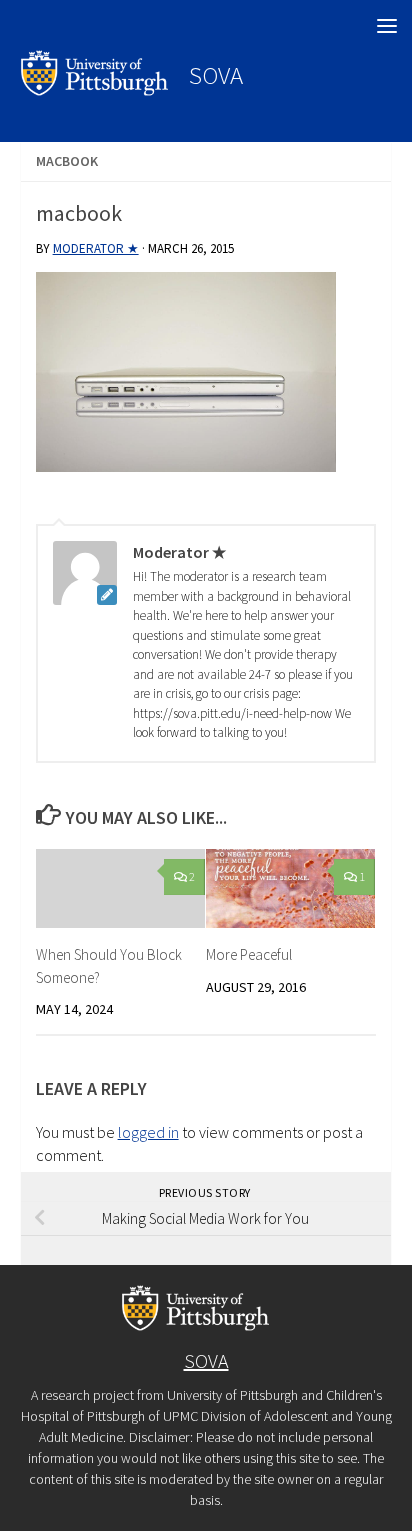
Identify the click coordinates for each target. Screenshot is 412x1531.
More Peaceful (249, 954)
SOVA (216, 75)
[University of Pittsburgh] (95, 90)
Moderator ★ (96, 248)
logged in (148, 1132)
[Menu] (387, 25)
